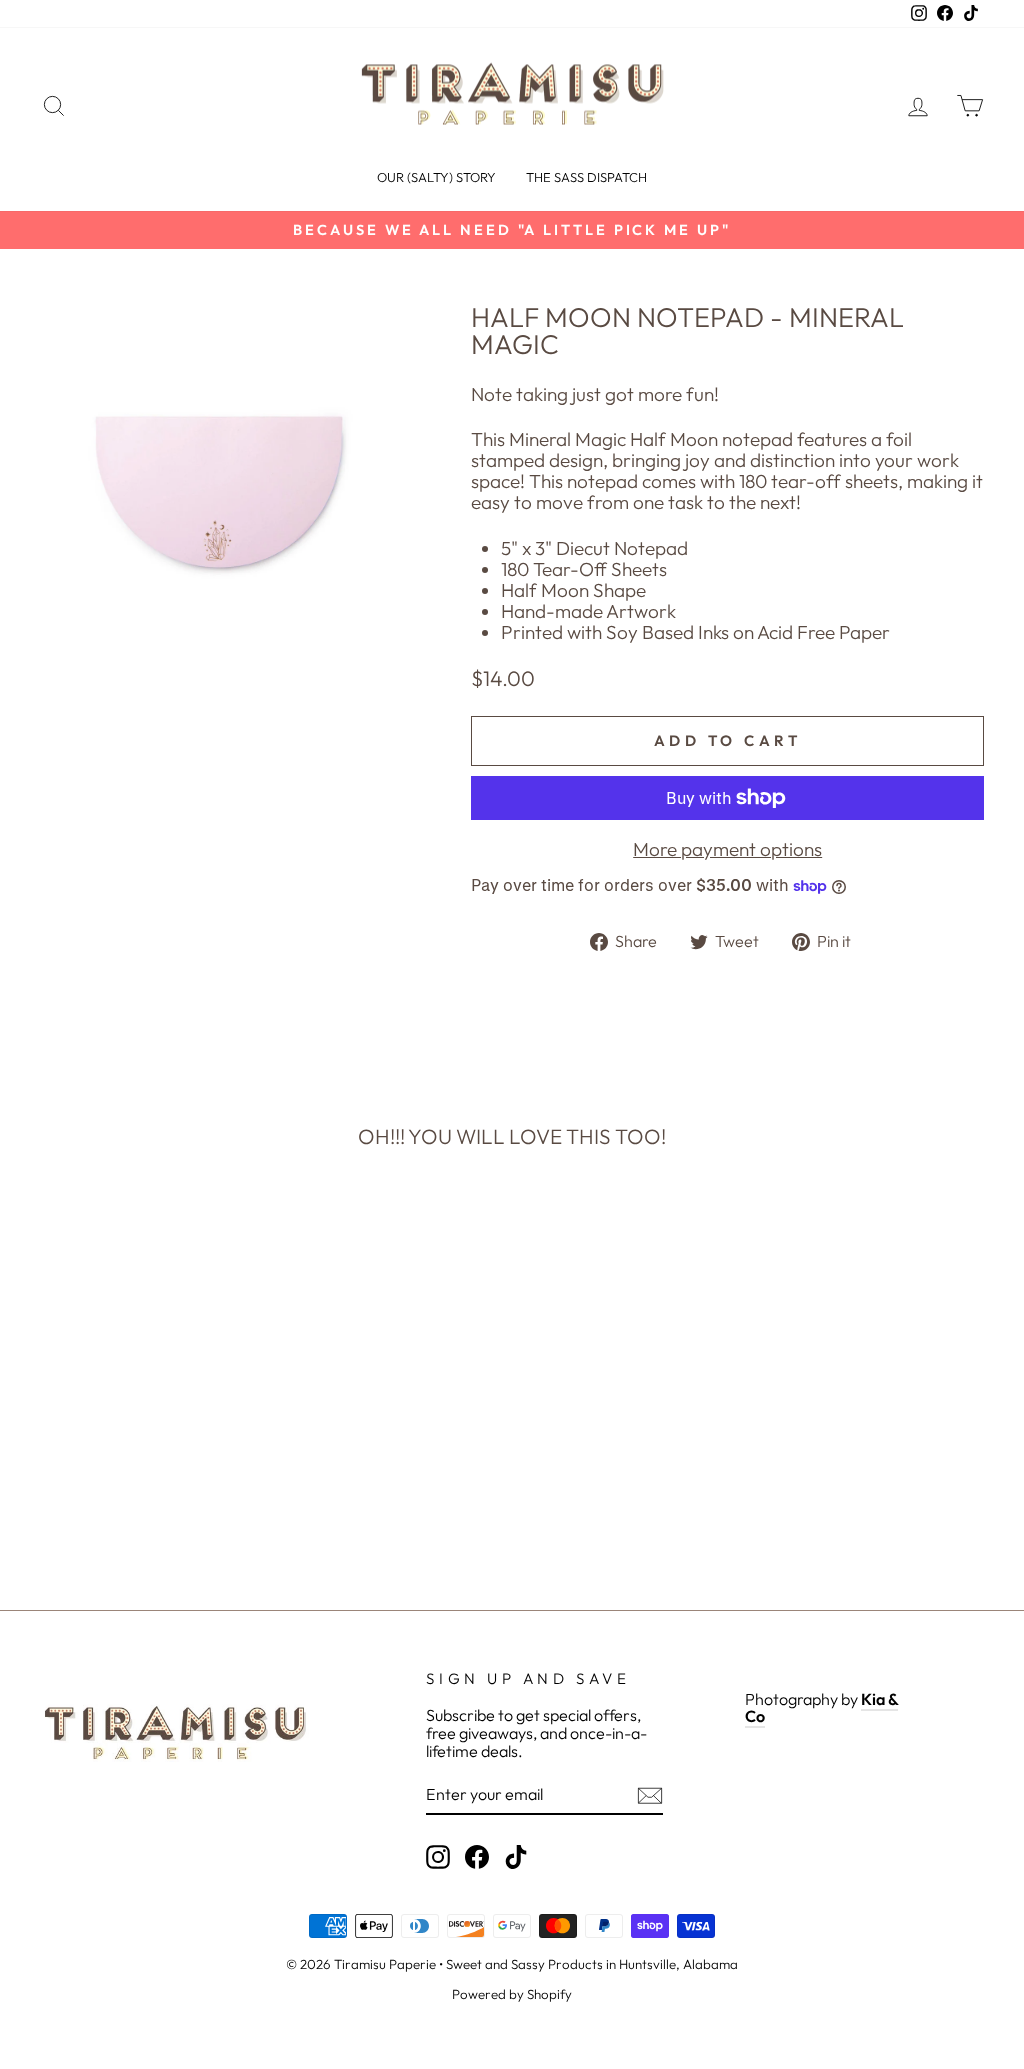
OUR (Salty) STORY (436, 177)
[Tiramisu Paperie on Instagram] (438, 1857)
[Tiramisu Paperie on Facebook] (477, 1857)
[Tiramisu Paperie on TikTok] (516, 1857)
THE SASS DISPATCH (586, 177)
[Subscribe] (650, 1795)
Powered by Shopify (512, 1994)
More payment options (727, 849)
